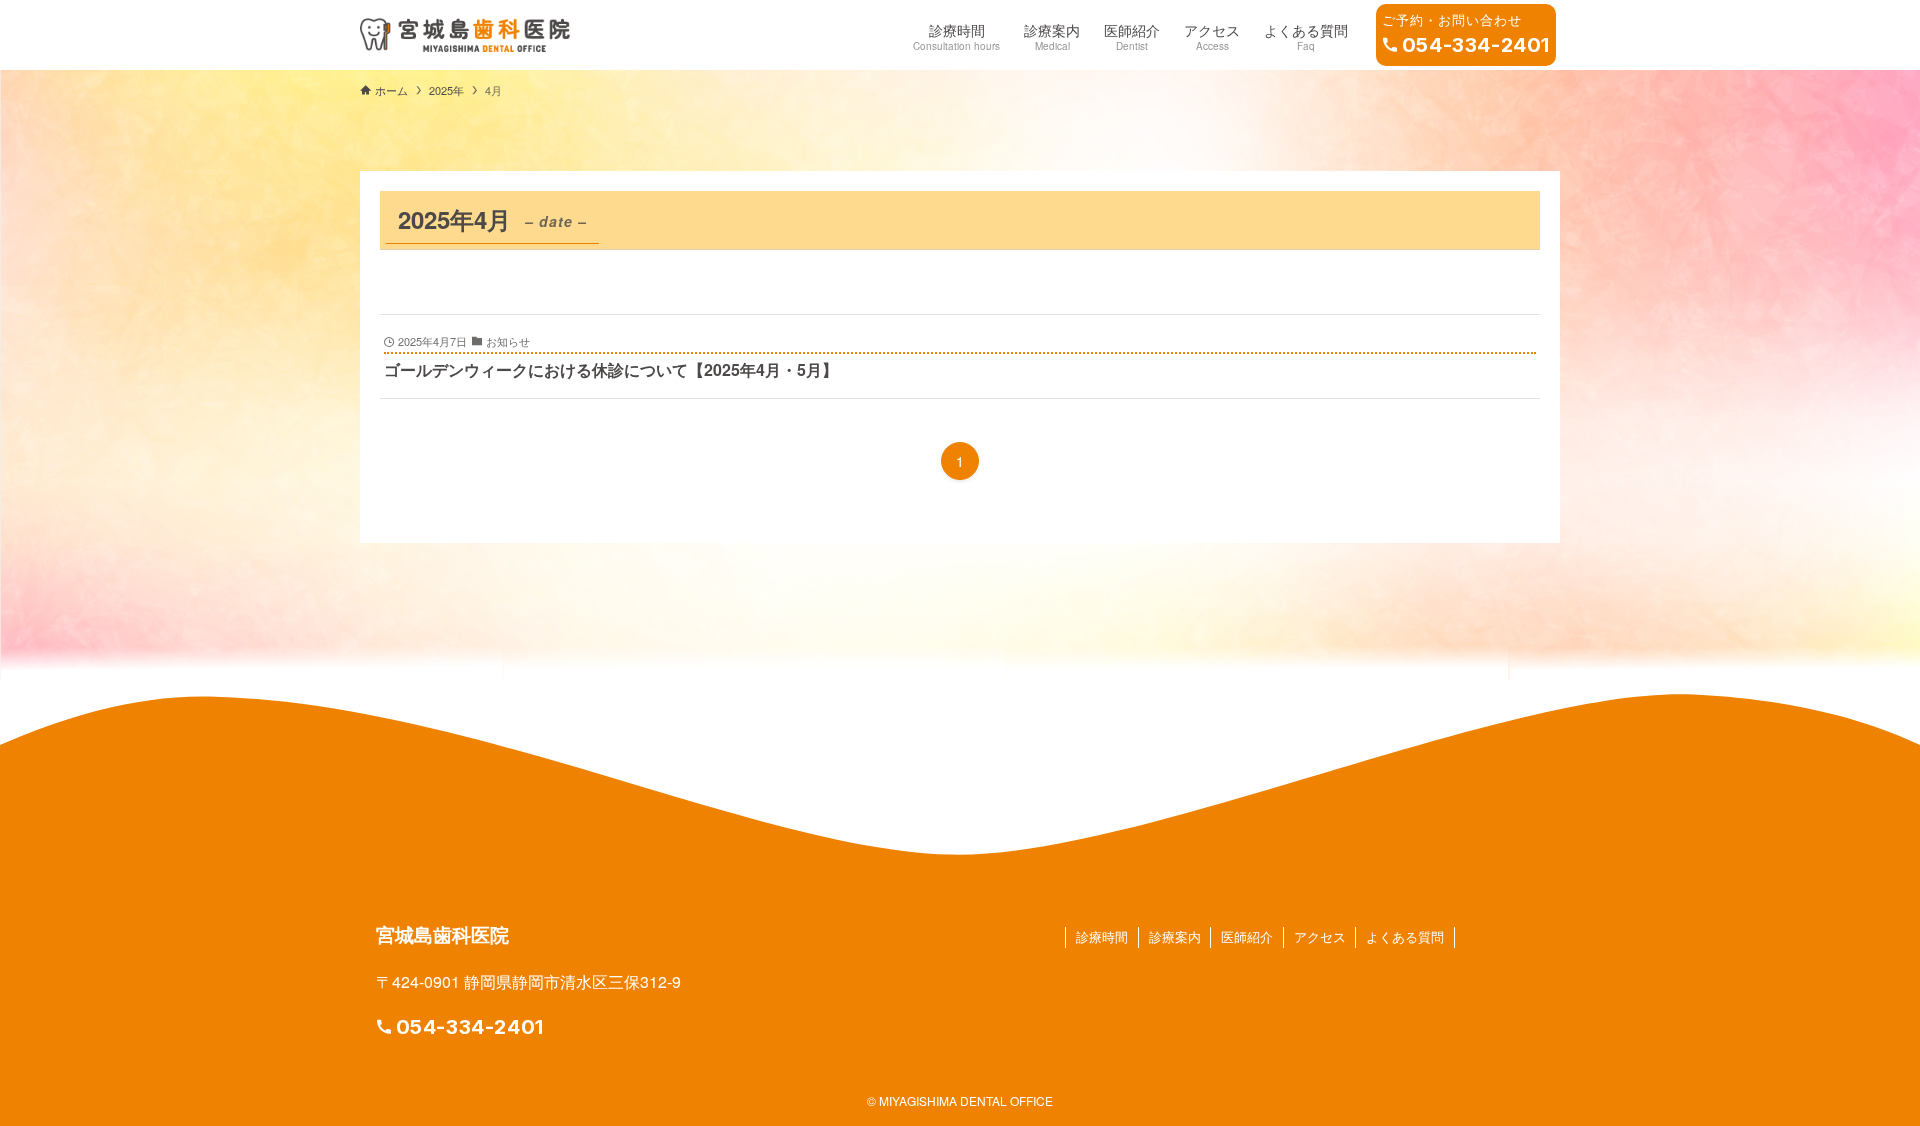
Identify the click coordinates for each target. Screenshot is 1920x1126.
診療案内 (1175, 936)
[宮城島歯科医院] (465, 35)
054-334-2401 (470, 1027)
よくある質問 (1405, 936)
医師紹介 (1247, 936)
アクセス (1320, 936)
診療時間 (1102, 936)
